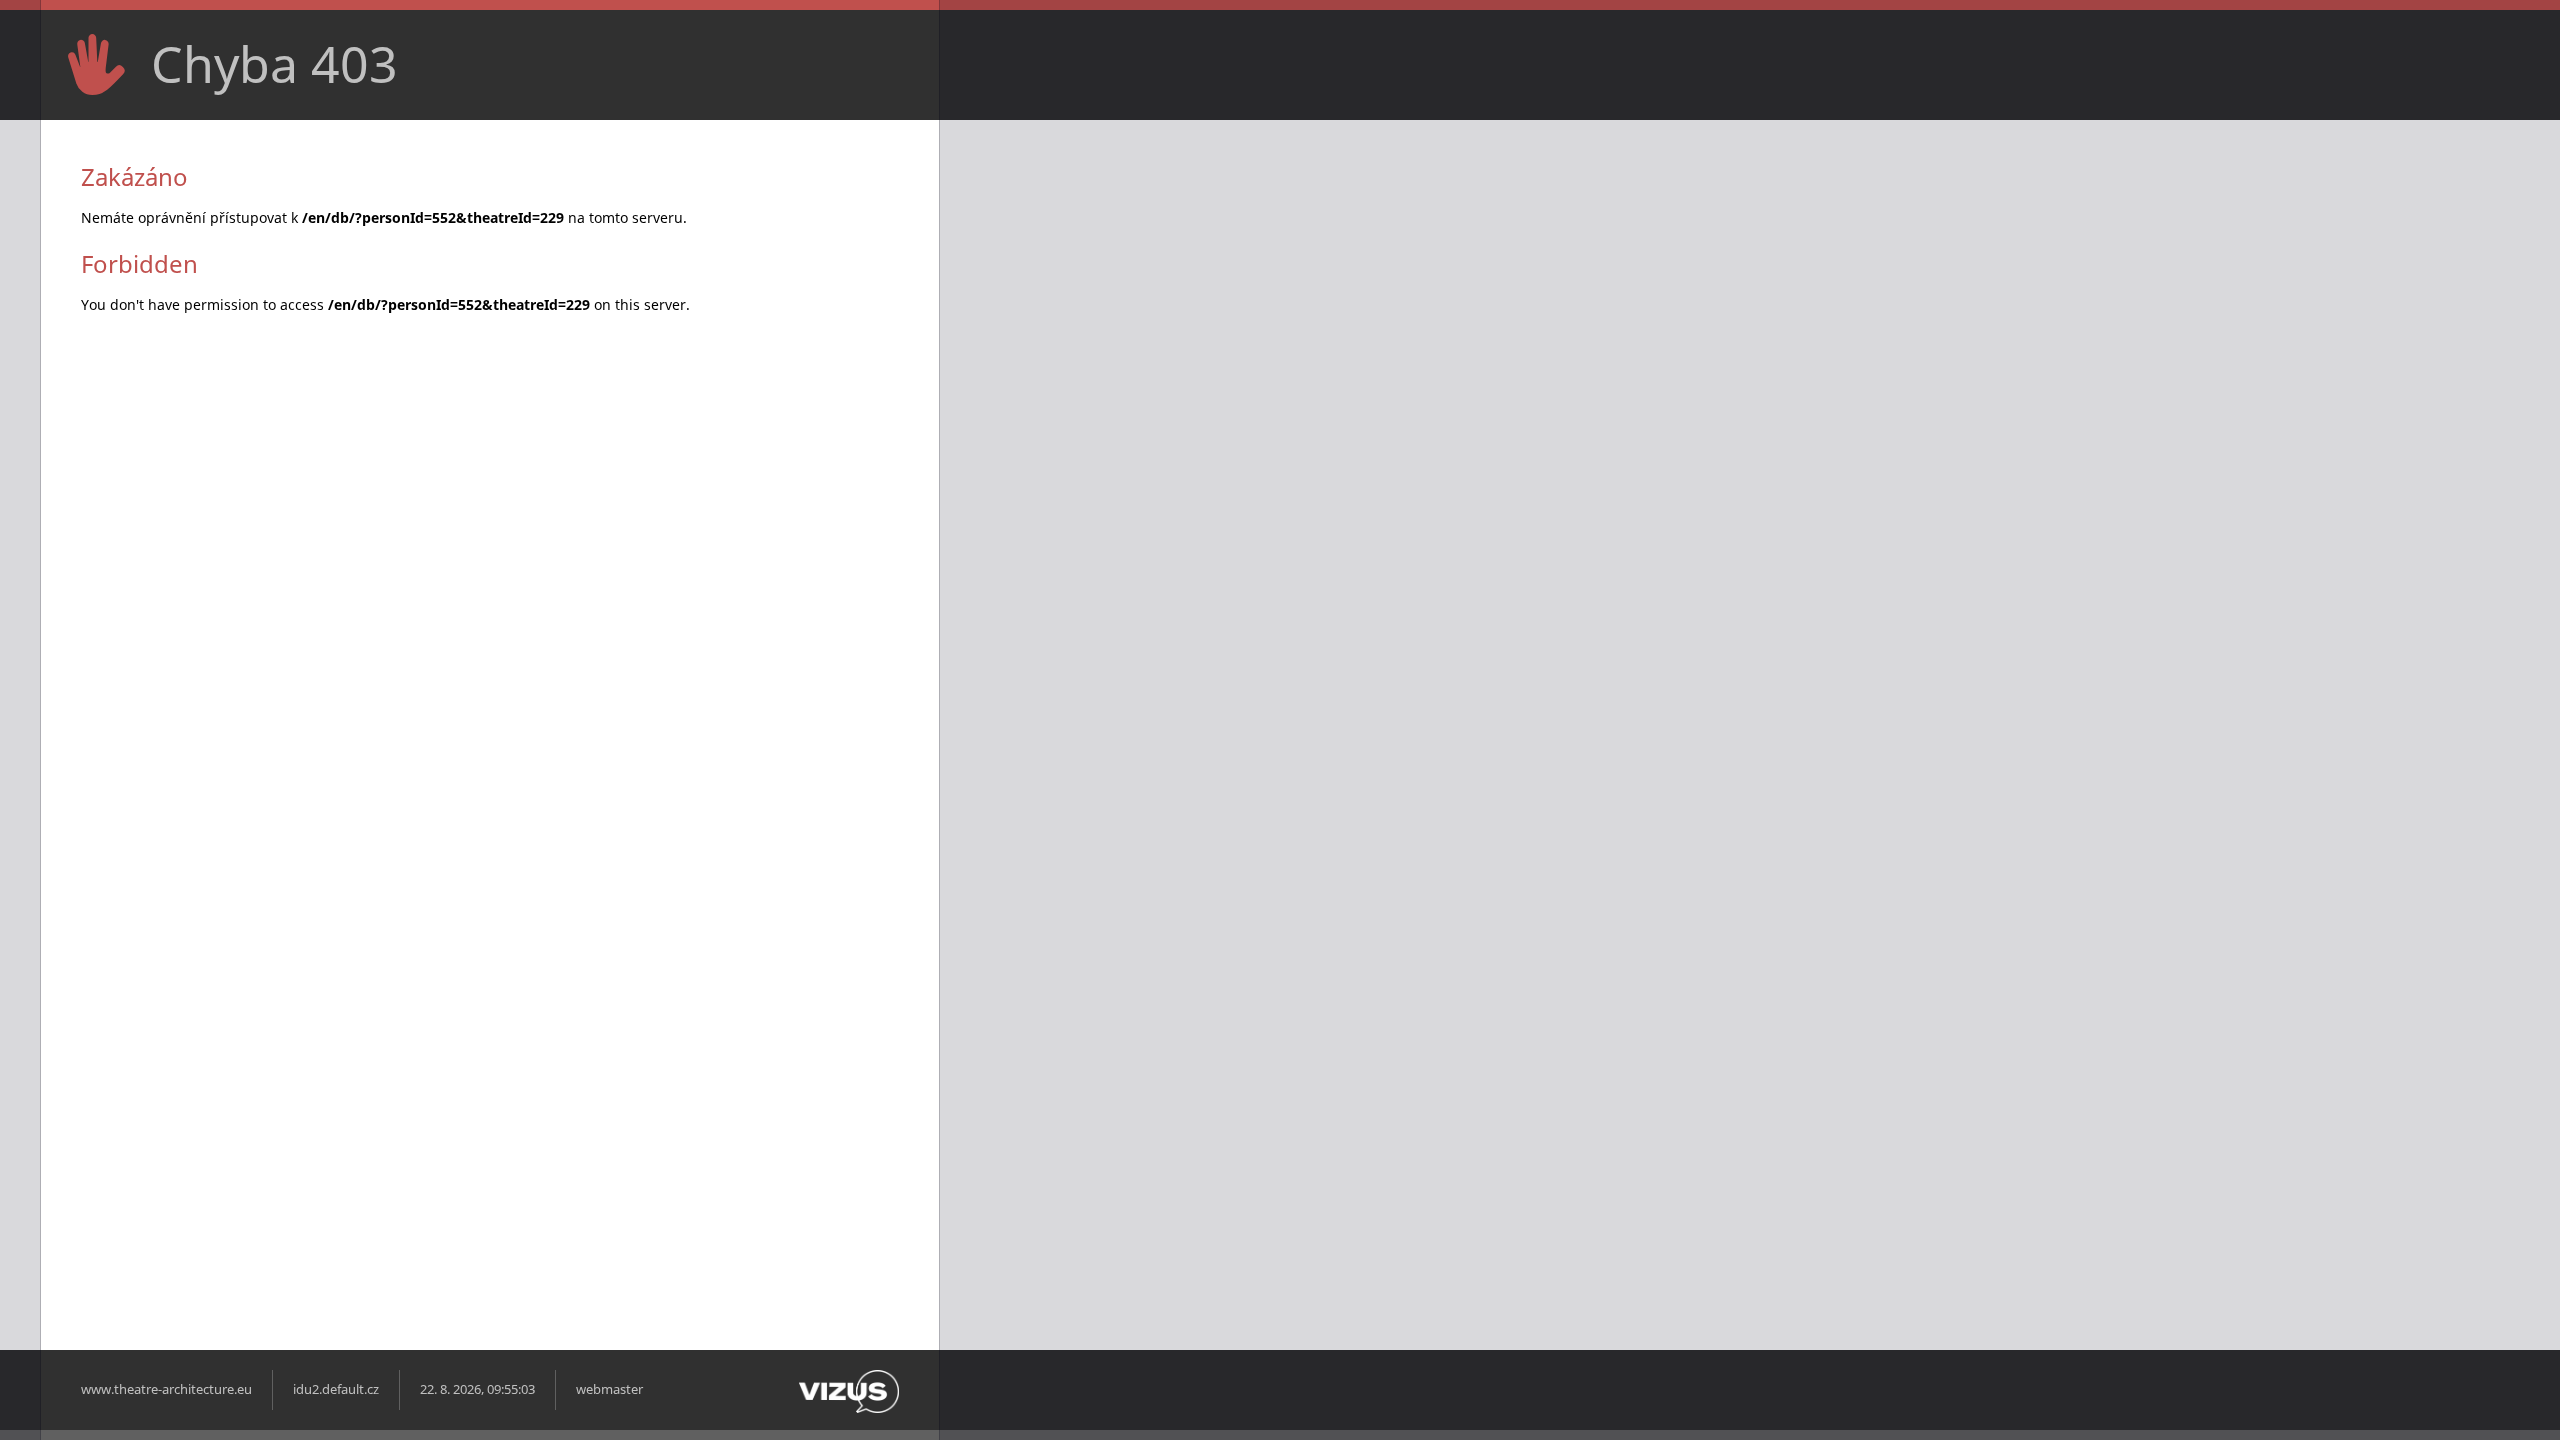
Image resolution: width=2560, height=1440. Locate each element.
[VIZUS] (849, 1408)
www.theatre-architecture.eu (166, 1389)
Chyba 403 (274, 64)
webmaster (609, 1389)
